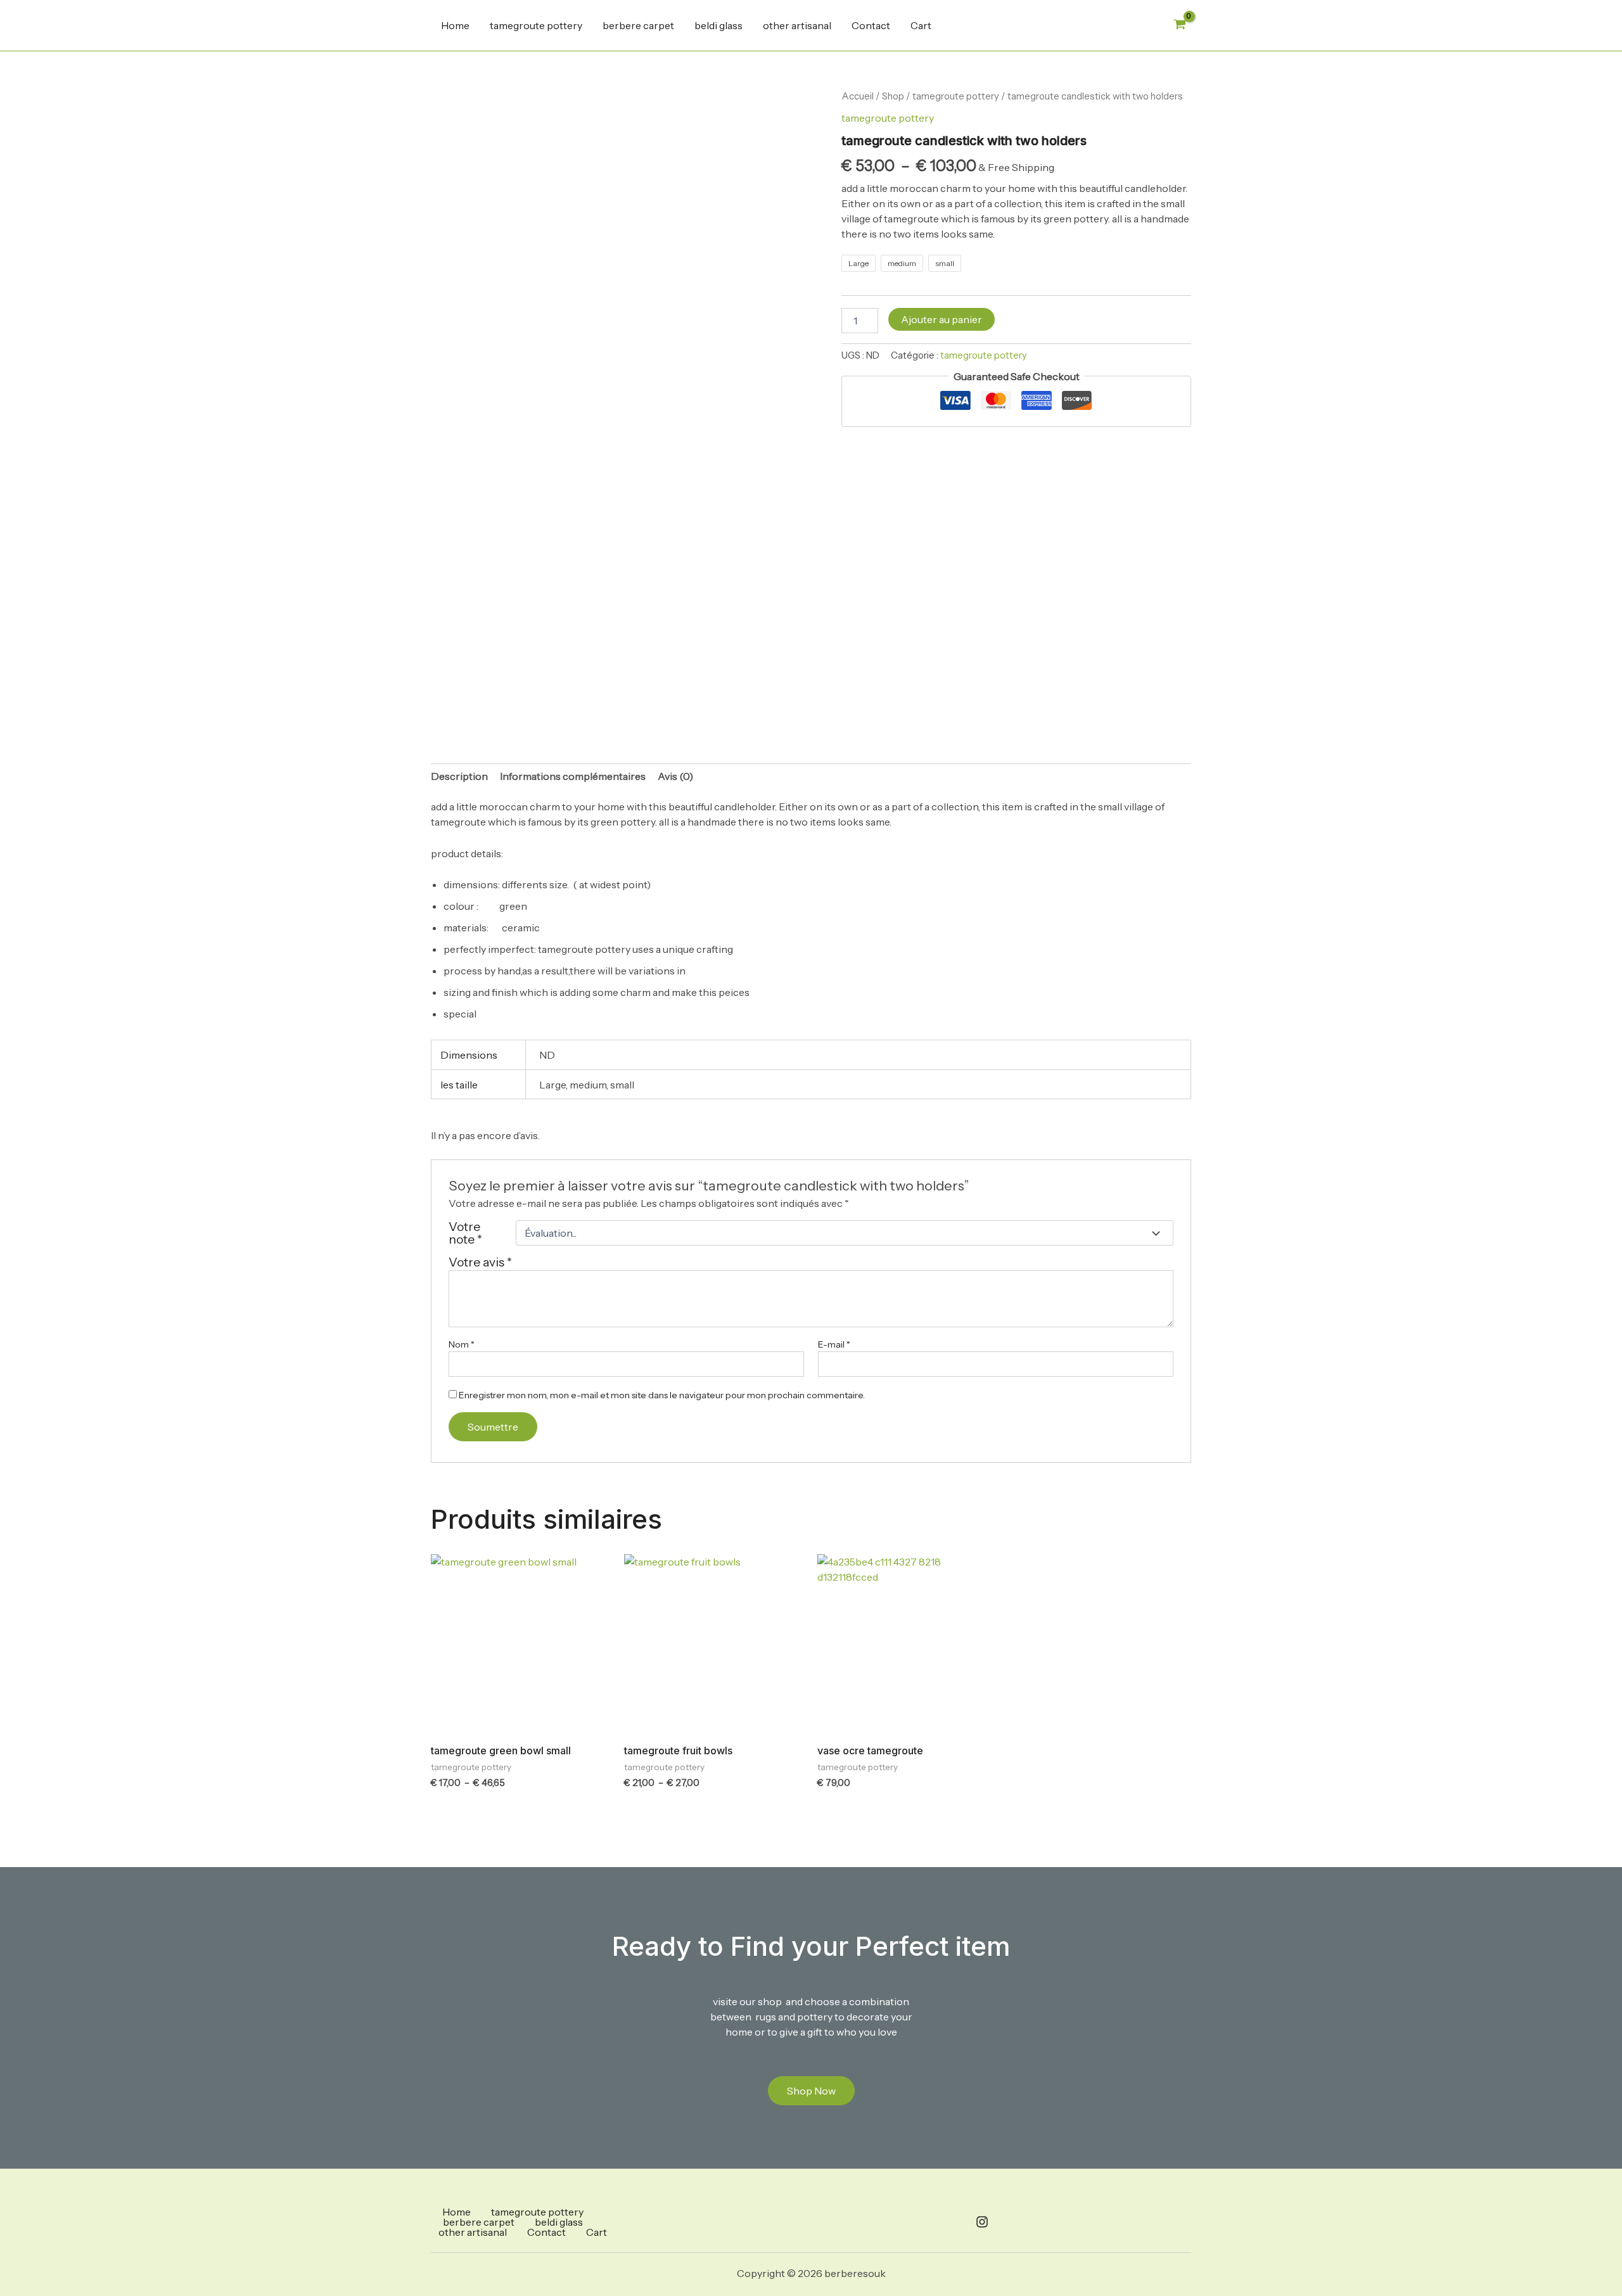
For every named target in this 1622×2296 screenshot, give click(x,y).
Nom (462, 1344)
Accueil (858, 96)
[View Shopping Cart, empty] (1179, 25)
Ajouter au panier (942, 319)
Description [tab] (459, 776)
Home (455, 25)
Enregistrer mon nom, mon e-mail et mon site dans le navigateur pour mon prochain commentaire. (662, 1395)
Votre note (465, 1233)
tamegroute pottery (536, 25)
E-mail (834, 1344)
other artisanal (797, 25)
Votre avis (480, 1262)
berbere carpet (638, 25)
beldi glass (718, 25)
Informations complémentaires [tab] (573, 776)
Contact (871, 25)
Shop (893, 96)
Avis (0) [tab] (675, 776)
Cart (921, 25)
